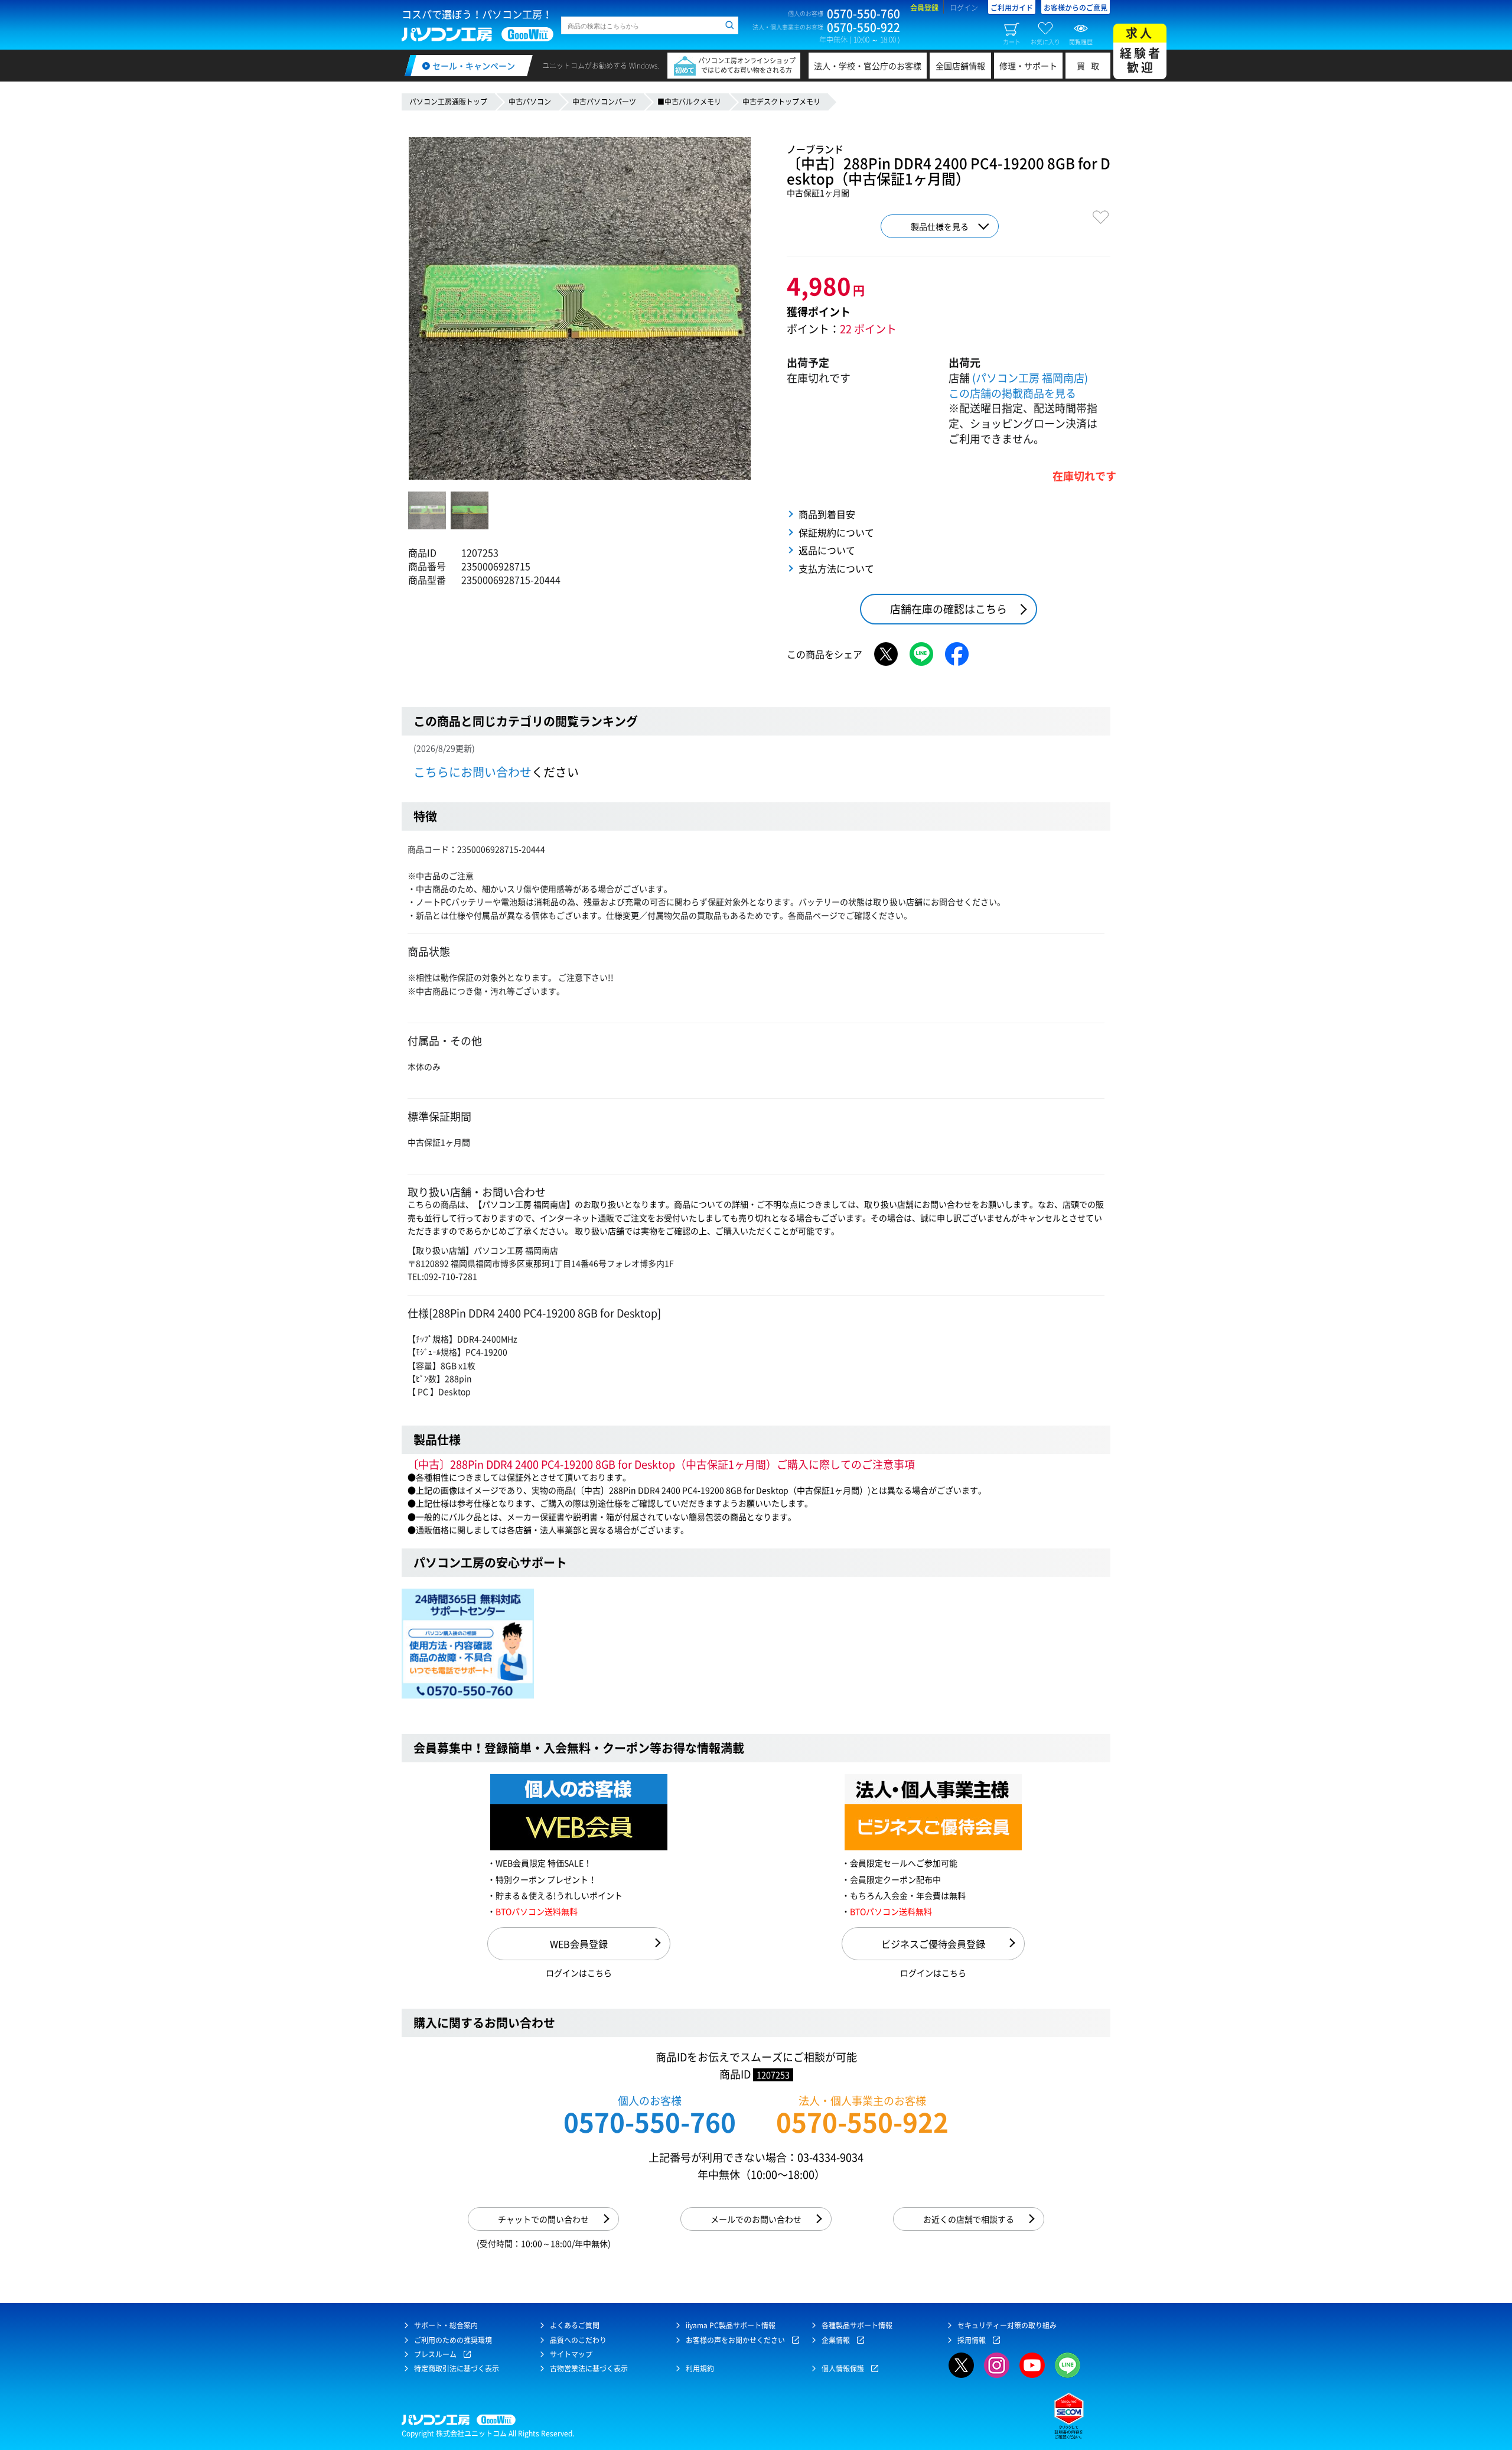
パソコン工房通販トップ (448, 102)
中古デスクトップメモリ (781, 102)
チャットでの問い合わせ (543, 2219)
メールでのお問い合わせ (756, 2219)
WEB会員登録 (579, 1944)
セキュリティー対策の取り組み (1007, 2325)
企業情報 (836, 2340)
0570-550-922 (862, 2122)
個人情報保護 (843, 2368)
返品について (827, 550)
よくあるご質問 (575, 2325)
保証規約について (836, 532)
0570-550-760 (650, 2122)
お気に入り (1045, 41)
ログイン (964, 8)
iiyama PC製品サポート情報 (731, 2325)
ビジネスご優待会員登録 (933, 1944)
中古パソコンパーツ (604, 102)
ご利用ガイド (1012, 8)
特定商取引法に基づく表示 (457, 2368)
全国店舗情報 (960, 66)
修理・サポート (1028, 66)
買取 (1091, 66)
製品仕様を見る (940, 226)
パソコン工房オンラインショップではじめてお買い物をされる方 (747, 65)
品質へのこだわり (578, 2340)
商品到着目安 (827, 514)
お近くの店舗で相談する (969, 2219)
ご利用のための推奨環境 (453, 2340)
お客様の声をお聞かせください (735, 2340)
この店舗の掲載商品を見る (1012, 393)
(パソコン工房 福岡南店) (1030, 378)
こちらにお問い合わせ (472, 772)
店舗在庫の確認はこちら (949, 609)
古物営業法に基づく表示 (589, 2368)
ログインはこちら (579, 1973)
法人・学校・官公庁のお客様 (868, 66)
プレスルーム (435, 2354)
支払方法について (836, 568)
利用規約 (700, 2368)
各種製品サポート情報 (857, 2325)
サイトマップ (571, 2354)
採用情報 (972, 2340)
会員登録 (924, 8)
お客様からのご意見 (1076, 8)
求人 (1141, 50)
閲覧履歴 (1081, 41)
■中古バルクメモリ (689, 102)
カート (1012, 41)
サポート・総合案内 (446, 2325)
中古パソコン (530, 102)
